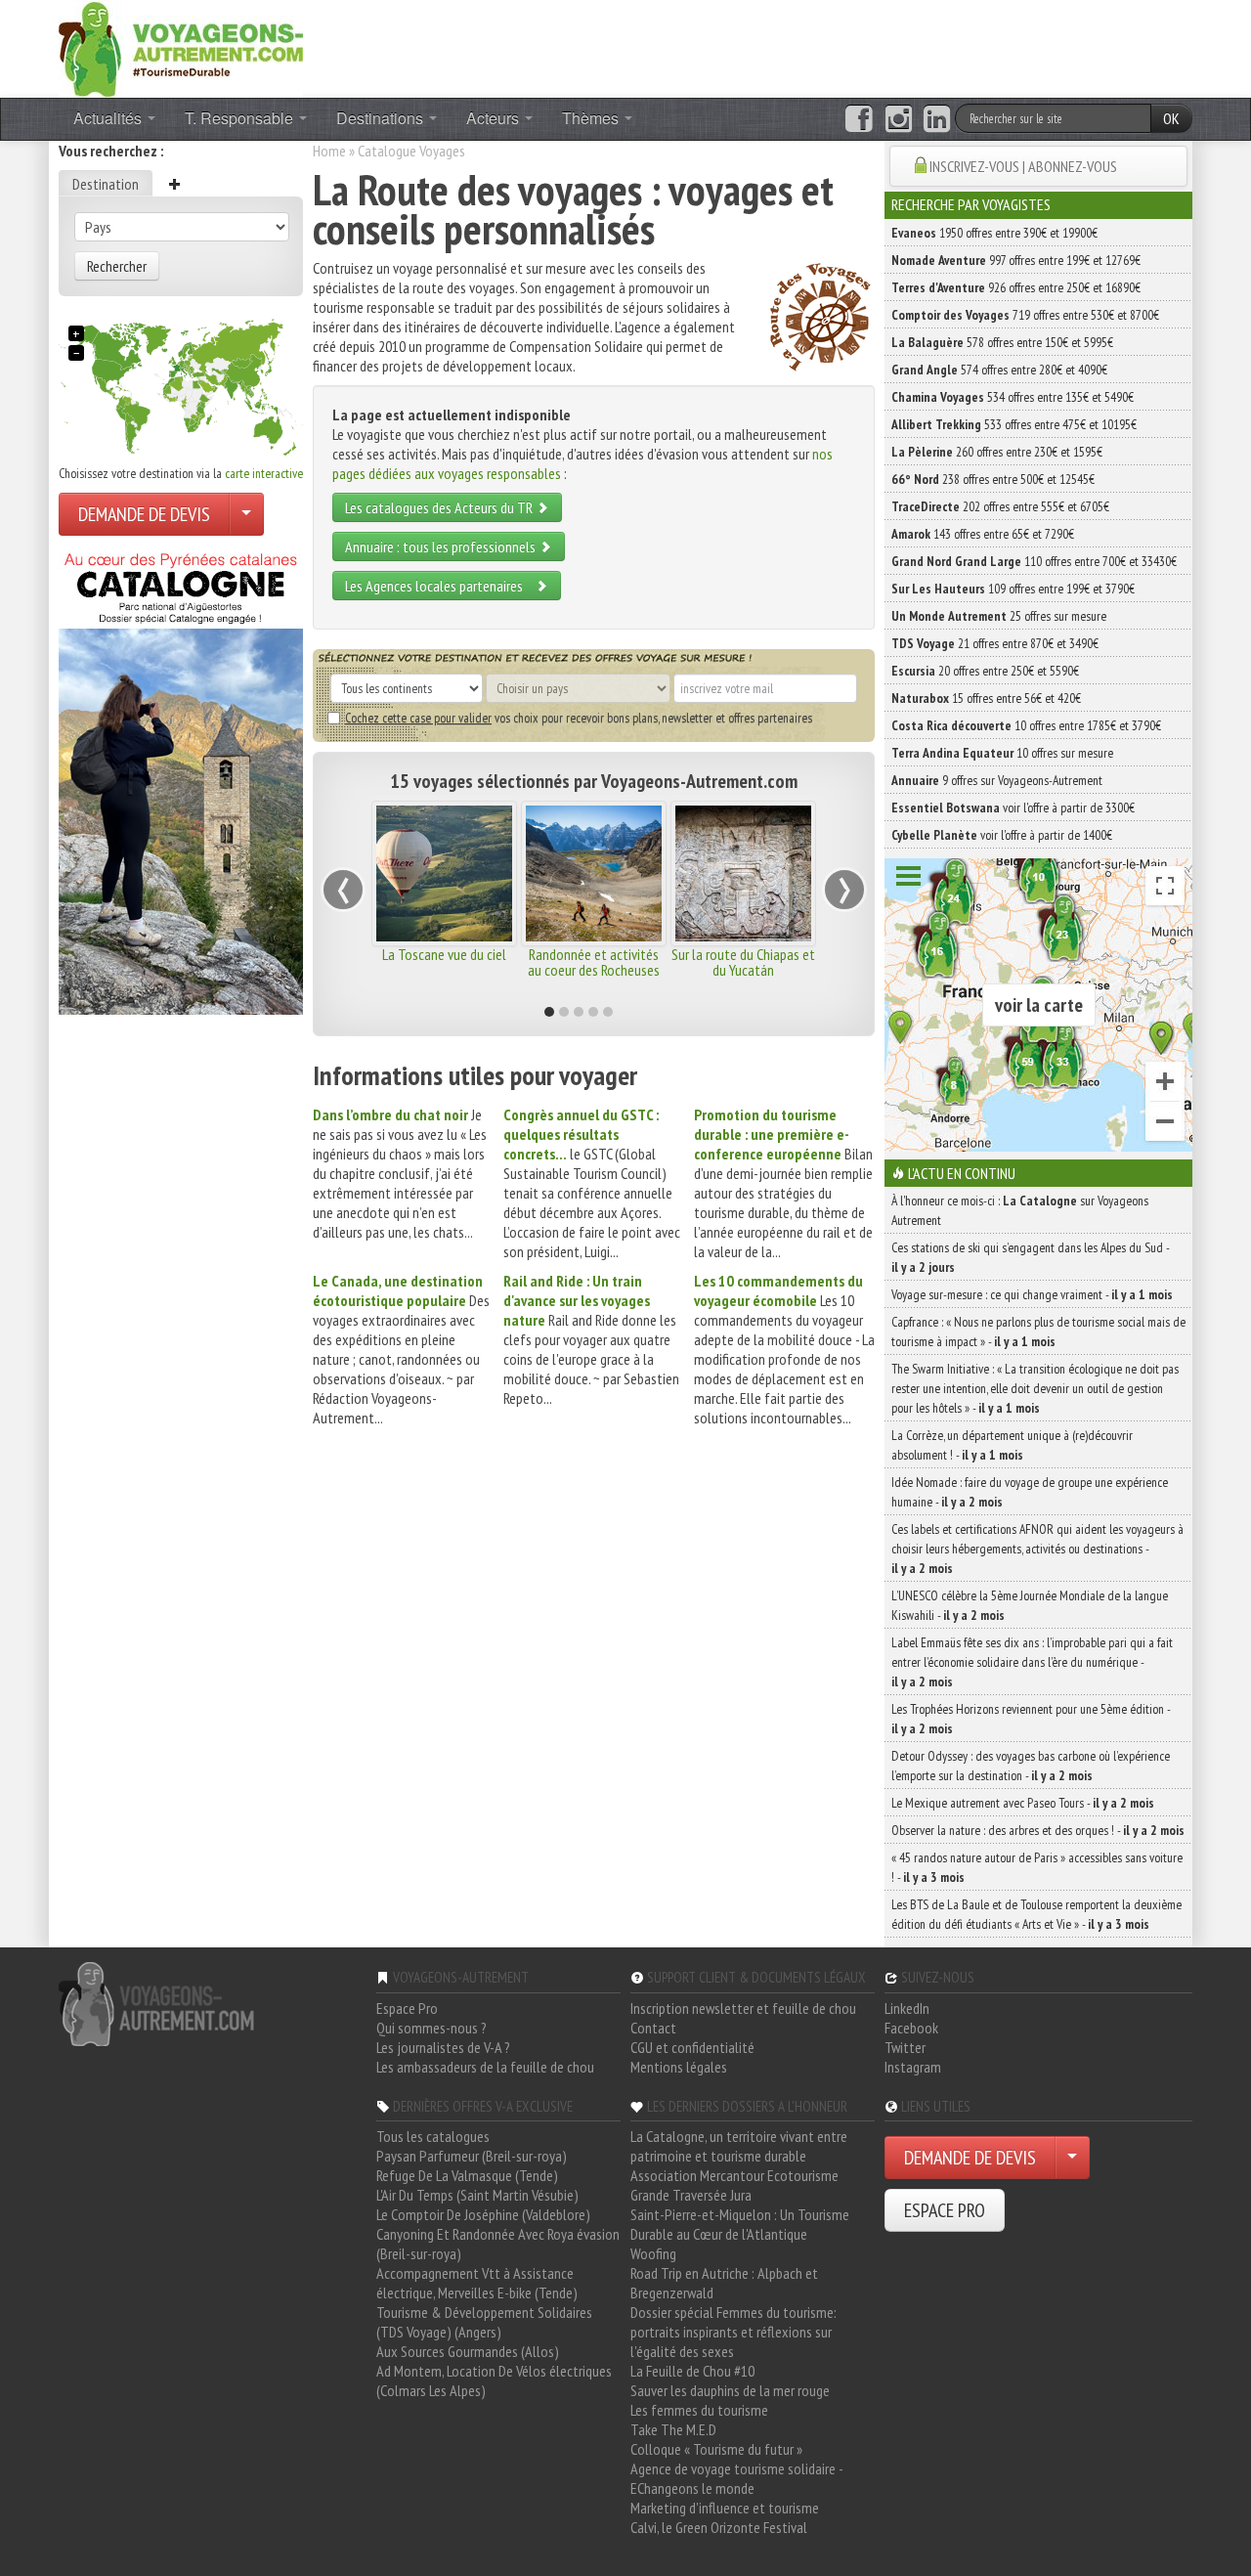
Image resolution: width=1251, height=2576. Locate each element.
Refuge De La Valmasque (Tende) (467, 2175)
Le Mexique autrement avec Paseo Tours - (1023, 1803)
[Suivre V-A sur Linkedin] (937, 119)
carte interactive (264, 473)
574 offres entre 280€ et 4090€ (999, 370)
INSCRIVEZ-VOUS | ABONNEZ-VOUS (1023, 166)
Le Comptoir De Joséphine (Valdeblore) (483, 2214)
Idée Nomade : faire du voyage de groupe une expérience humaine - (1030, 1492)
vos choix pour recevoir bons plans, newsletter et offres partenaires (579, 718)
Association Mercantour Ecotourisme (734, 2175)
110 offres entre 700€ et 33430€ (1034, 561)
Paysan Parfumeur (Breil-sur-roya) (472, 2156)
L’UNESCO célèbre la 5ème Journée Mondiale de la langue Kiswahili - (1030, 1605)
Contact (653, 2028)
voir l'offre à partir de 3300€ (1013, 808)
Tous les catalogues (433, 2136)
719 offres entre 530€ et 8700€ (1025, 315)
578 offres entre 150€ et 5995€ (1002, 342)
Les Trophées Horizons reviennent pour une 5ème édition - (1031, 1719)
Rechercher (117, 266)
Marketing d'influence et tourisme (725, 2508)
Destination (106, 184)
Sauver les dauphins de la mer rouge (730, 2390)
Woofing (653, 2253)
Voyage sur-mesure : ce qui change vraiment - (1032, 1294)
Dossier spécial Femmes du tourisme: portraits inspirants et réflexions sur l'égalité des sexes (733, 2332)
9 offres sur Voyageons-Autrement (997, 780)
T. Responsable (241, 118)
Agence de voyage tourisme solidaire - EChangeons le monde (736, 2478)
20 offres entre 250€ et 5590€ (985, 671)
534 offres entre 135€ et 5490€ (1013, 397)
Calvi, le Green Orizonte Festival (719, 2527)
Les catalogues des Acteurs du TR (440, 507)
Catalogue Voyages (411, 151)
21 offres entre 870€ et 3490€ (995, 643)
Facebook (911, 2028)
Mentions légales (679, 2067)
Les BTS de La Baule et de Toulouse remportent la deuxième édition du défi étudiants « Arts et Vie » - (1036, 1914)
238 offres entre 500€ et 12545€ (993, 479)
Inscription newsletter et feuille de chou (743, 2008)
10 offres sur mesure (1002, 753)
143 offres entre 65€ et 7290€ (983, 534)
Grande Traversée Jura (691, 2195)
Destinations (382, 118)
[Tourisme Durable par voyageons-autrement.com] (181, 47)
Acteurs (495, 118)
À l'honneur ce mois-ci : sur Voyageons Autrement (1020, 1210)
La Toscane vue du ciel (444, 954)
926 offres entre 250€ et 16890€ (1016, 287)
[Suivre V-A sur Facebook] (859, 119)
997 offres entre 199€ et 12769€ (1016, 260)
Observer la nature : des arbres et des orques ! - (1038, 1830)
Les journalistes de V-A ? (443, 2047)
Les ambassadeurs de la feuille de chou (485, 2067)
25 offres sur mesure (999, 616)
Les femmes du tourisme (699, 2410)
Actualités (109, 118)
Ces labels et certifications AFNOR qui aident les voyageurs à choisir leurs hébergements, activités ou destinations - (1037, 1549)
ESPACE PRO (945, 2210)
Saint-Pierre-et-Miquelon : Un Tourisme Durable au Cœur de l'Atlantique (740, 2224)
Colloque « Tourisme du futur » (716, 2449)
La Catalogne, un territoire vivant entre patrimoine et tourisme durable (739, 2146)
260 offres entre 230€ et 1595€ (997, 452)
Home (329, 151)
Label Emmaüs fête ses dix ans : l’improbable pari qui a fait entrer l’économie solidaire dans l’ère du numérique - (1032, 1662)
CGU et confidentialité (692, 2047)
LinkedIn (907, 2008)
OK (1171, 118)
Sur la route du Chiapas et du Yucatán (743, 962)
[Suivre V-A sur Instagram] (899, 119)
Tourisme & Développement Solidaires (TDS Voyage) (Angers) (484, 2322)
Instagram (913, 2067)
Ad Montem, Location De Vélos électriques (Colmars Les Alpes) (494, 2380)
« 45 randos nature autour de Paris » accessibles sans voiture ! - (1037, 1867)
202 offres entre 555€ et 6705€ (1000, 506)
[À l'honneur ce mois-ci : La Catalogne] (181, 778)
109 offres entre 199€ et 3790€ (1013, 589)
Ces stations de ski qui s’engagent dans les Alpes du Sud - (1030, 1257)
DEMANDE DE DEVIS (144, 514)
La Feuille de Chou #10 (692, 2371)
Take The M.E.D (673, 2429)
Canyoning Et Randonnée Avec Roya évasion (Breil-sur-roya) (498, 2244)
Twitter (905, 2047)
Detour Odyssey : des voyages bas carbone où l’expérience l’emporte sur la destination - (1031, 1766)
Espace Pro (407, 2008)
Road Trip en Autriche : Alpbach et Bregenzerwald (724, 2283)
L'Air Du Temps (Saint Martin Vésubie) (477, 2195)
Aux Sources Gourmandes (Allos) (468, 2351)
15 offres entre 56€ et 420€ (986, 698)
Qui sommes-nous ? (431, 2028)
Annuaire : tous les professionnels (442, 546)
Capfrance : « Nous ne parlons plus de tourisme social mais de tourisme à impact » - (1038, 1332)
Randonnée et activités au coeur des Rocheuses (594, 962)
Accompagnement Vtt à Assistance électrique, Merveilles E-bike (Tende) (477, 2283)
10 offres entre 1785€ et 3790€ (1026, 725)
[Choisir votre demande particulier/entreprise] (246, 514)
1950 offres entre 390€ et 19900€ (994, 233)
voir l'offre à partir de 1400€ (1002, 835)
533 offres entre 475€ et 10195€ (1014, 424)
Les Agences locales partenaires (440, 586)
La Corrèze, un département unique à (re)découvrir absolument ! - (1012, 1445)
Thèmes (592, 118)
